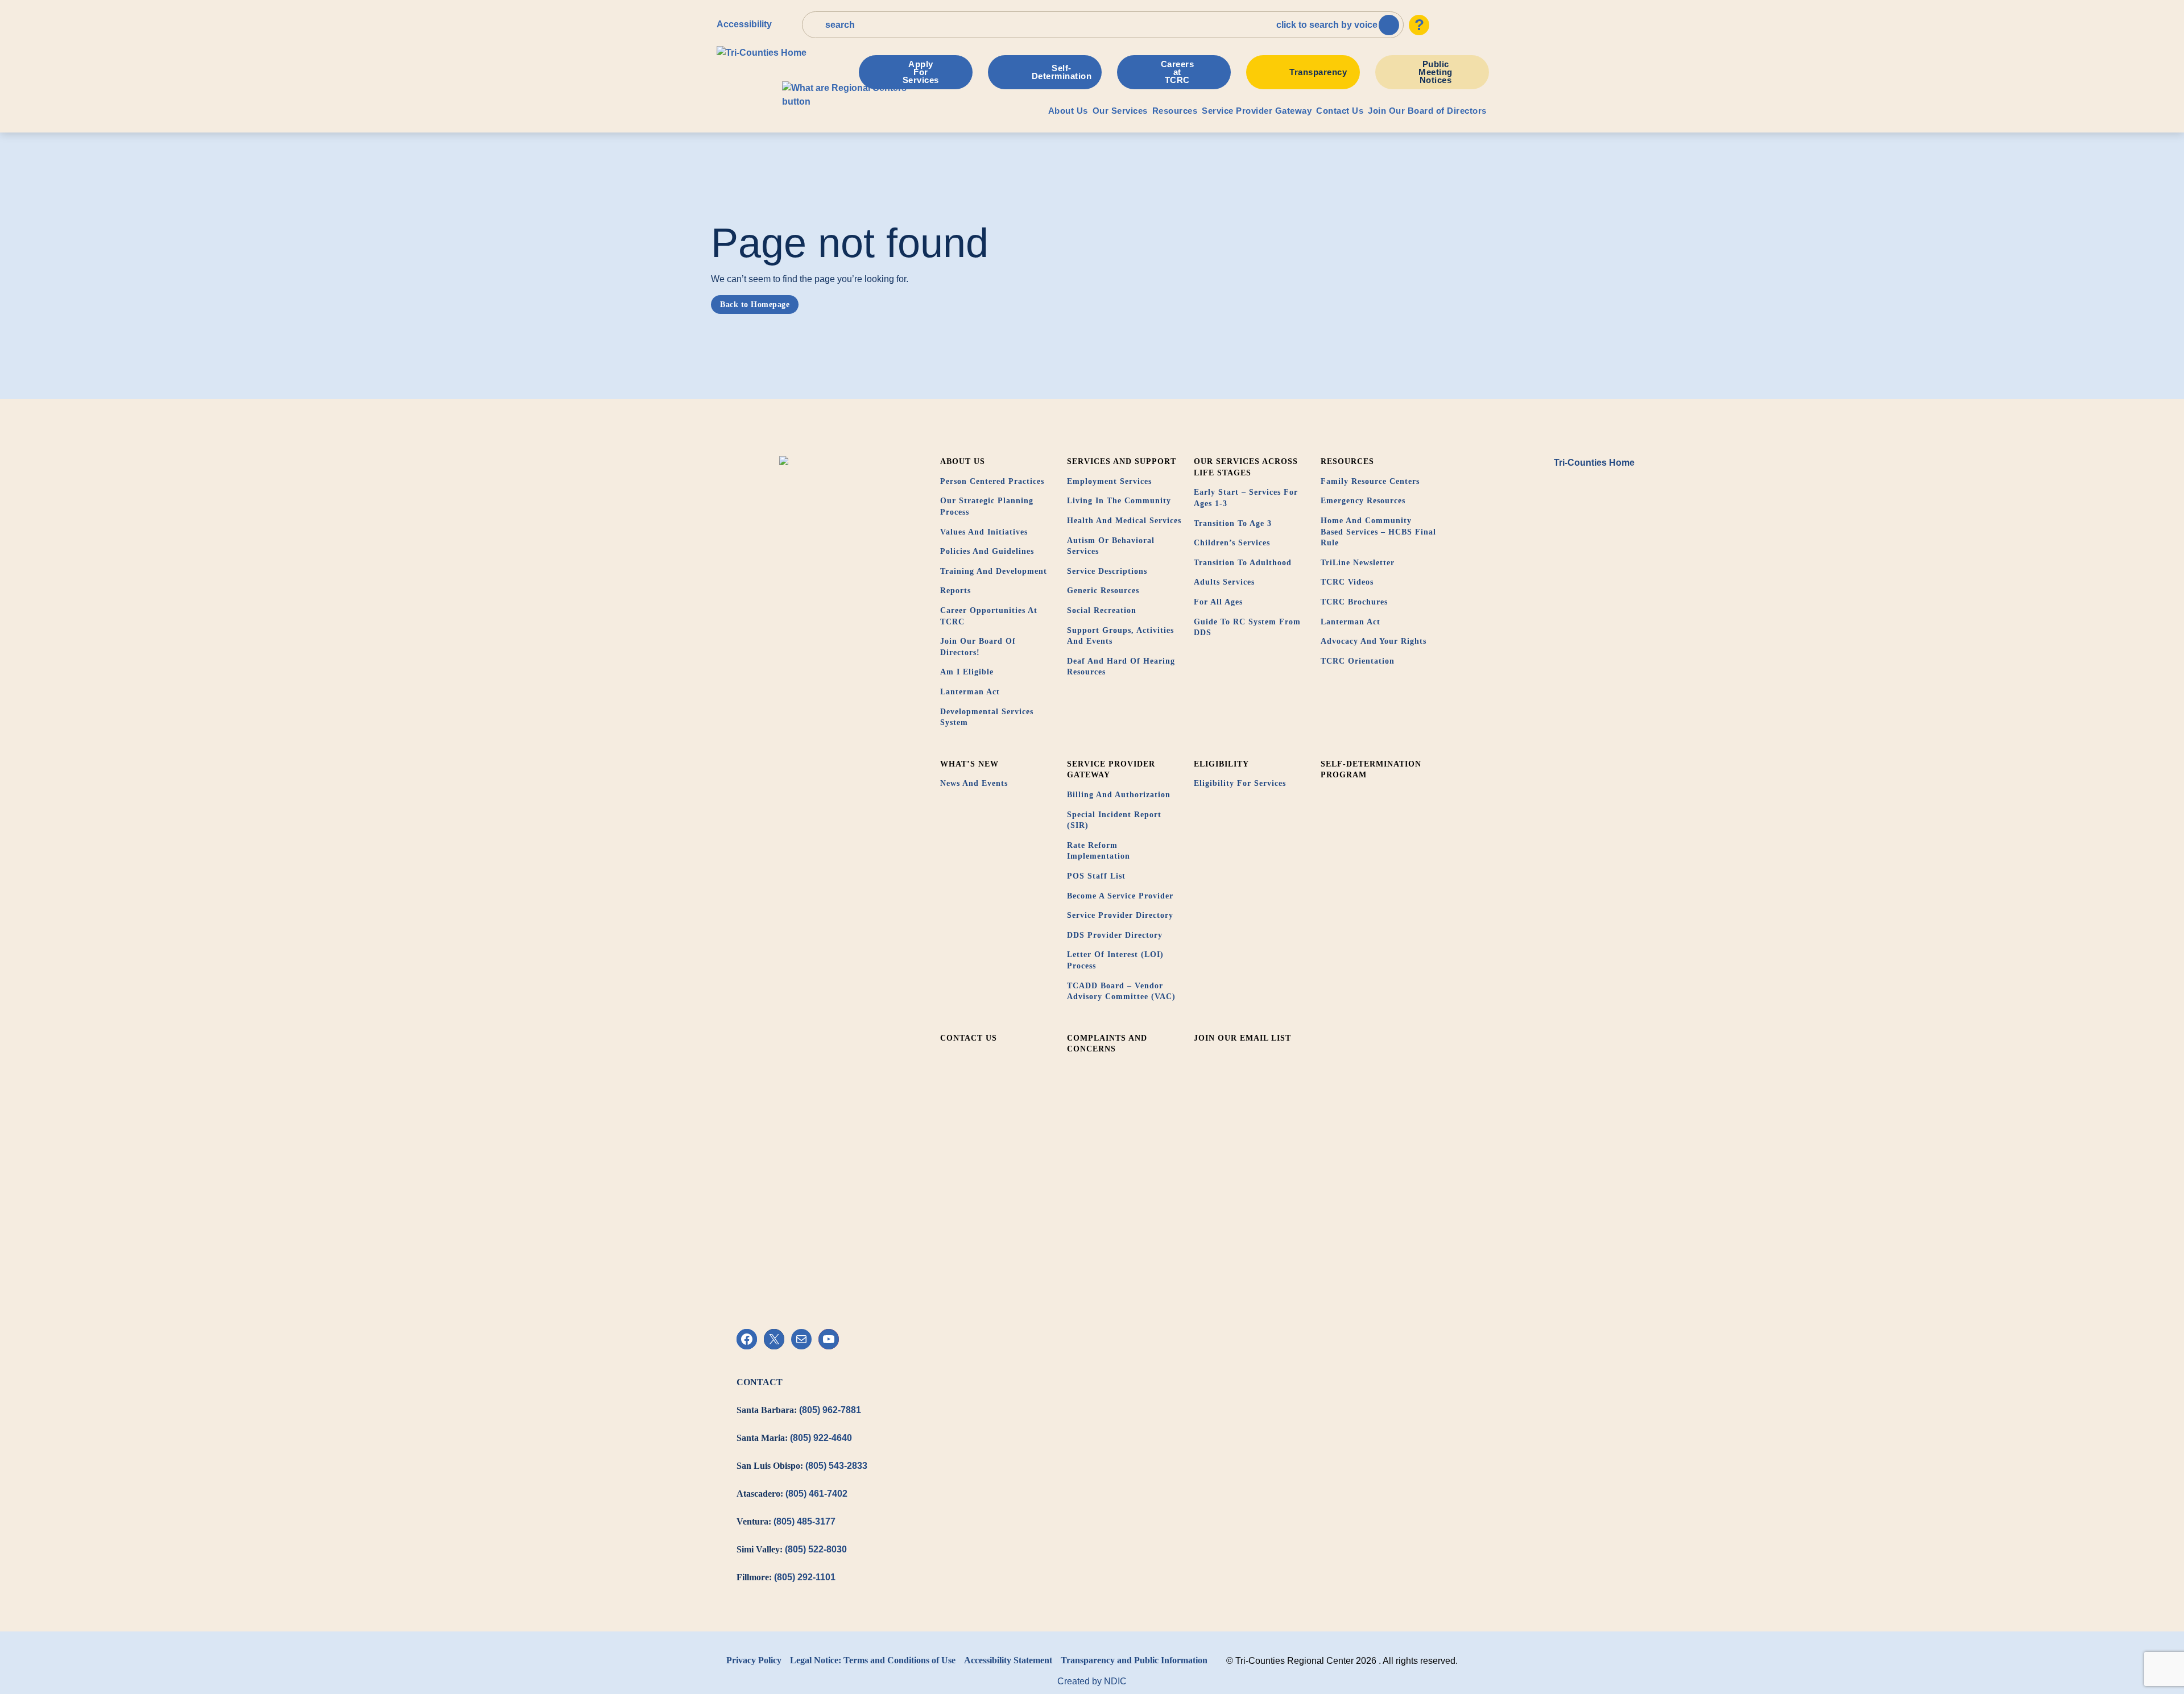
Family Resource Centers (1370, 481)
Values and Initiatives (984, 532)
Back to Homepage (755, 305)
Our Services (1120, 111)
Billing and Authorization (1119, 795)
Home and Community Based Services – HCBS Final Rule (1378, 532)
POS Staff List (1096, 876)
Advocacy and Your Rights (1374, 641)
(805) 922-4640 (821, 1438)
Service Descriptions (1107, 571)
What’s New (969, 764)
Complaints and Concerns (1107, 1044)
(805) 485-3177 (804, 1521)
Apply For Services (921, 72)
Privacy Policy (754, 1660)
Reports (955, 591)
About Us (1068, 111)
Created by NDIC (1092, 1681)
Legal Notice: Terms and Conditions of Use (873, 1660)
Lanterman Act (970, 692)
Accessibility (744, 24)
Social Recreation (1102, 610)
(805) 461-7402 (816, 1494)
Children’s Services (1232, 543)
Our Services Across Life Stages (1246, 467)
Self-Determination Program (1371, 770)
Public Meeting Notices (1436, 72)
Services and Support (1122, 461)
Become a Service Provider (1120, 896)
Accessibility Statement (1008, 1660)
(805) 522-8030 (816, 1549)
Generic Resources (1103, 591)
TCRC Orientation (1358, 661)
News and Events (974, 783)
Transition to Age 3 (1233, 523)
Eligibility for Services (1240, 783)
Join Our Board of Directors (1427, 111)
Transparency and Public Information (1134, 1660)
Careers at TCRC (1178, 72)
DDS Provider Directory (1115, 935)
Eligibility (1221, 764)
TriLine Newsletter (1358, 563)
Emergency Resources (1363, 501)
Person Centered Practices (992, 481)
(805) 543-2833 (836, 1466)
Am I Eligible (967, 672)
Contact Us (1340, 111)
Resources (1175, 111)
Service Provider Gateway (1257, 111)
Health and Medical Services (1124, 521)
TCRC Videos (1347, 582)
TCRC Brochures (1354, 602)
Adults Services (1224, 582)
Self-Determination (1062, 72)
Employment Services (1109, 481)
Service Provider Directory (1120, 915)
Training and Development (994, 571)
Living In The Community (1119, 501)
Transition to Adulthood (1243, 563)
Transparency (1318, 72)
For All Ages (1218, 602)
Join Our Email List (1242, 1038)
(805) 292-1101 (805, 1577)
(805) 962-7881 (830, 1410)
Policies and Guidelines (987, 551)
